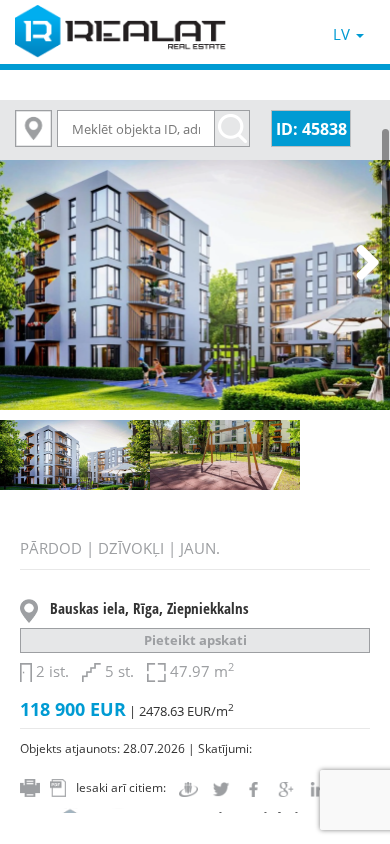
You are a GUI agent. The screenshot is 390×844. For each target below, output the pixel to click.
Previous (30, 264)
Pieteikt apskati (195, 640)
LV (343, 34)
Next (360, 264)
